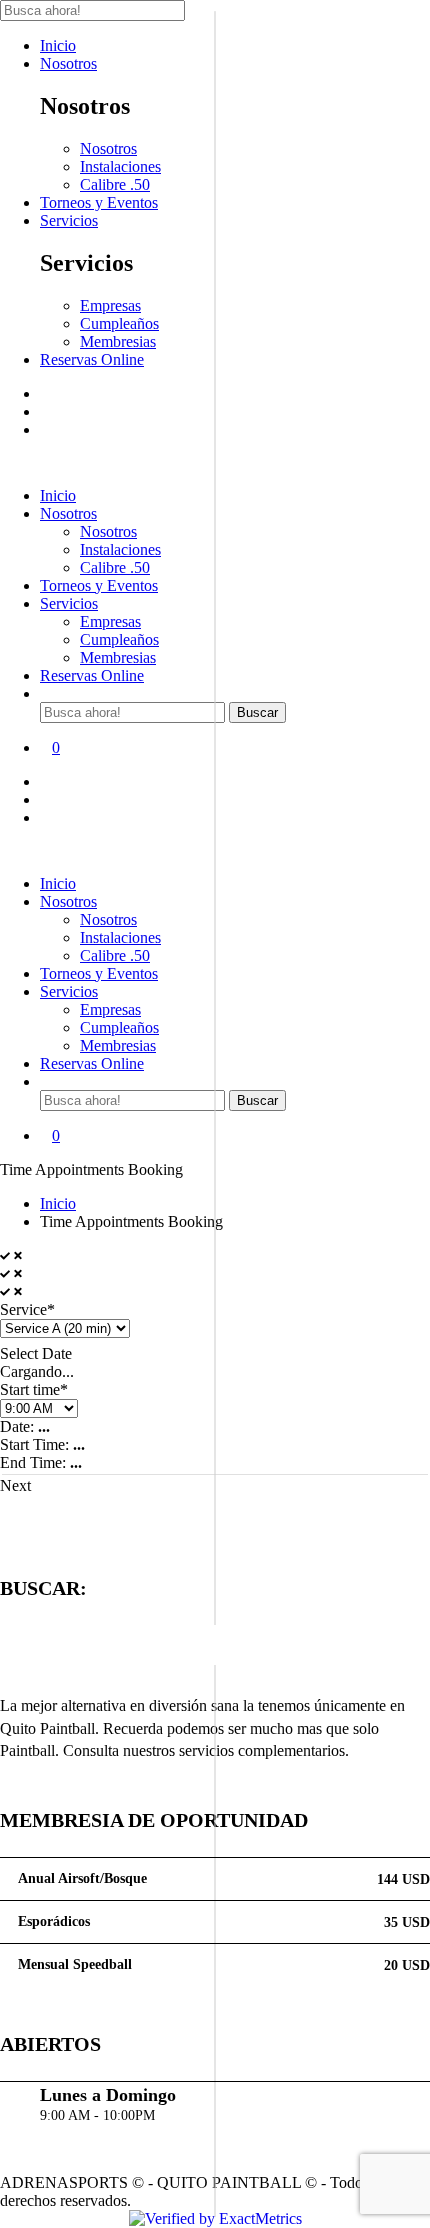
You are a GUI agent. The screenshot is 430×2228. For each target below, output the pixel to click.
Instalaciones (120, 166)
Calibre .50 (115, 184)
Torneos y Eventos (99, 202)
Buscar (257, 712)
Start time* (34, 1389)
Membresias (118, 341)
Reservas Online (92, 359)
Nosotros (68, 63)
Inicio (58, 45)
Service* (27, 1309)
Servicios (69, 220)
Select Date (36, 1353)
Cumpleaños (119, 323)
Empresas (110, 305)
